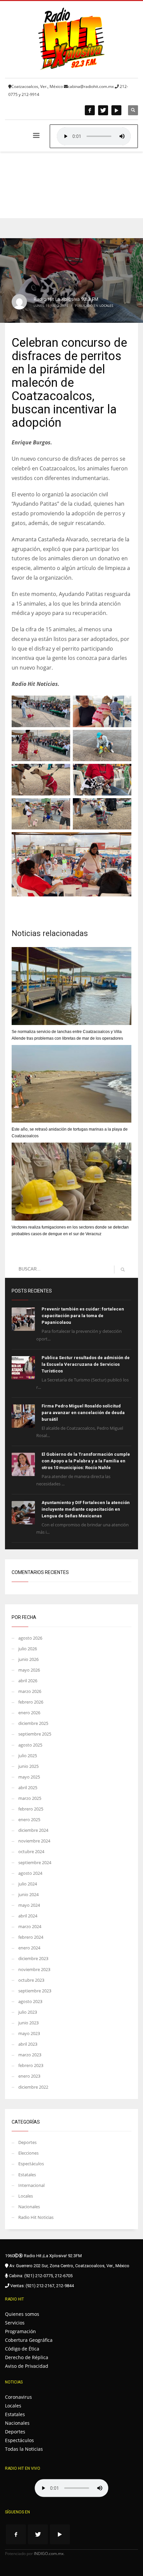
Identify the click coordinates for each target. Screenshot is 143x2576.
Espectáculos (31, 2164)
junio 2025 (28, 1766)
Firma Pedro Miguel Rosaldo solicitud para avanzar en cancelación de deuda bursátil (83, 1413)
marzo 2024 (30, 1926)
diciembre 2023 (33, 1958)
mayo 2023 (29, 2033)
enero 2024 (29, 1948)
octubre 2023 (31, 1980)
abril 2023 (28, 2044)
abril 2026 (28, 1681)
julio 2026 (28, 1649)
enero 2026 (29, 1713)
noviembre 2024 (34, 1841)
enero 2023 (29, 2076)
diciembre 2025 (33, 1723)
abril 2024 (28, 1916)
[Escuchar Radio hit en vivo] (71, 2488)
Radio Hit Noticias (36, 2217)
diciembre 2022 (33, 2087)
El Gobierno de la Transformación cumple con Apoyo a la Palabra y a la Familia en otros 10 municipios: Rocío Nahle (86, 1461)
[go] (123, 1270)
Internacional (31, 2185)
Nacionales (29, 2207)
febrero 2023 (31, 2065)
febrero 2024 (31, 1937)
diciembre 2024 (33, 1830)
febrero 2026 (31, 1702)
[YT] (116, 110)
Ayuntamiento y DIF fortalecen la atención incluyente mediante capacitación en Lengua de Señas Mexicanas (86, 1509)
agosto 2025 (30, 1745)
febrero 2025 (31, 1809)
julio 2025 (28, 1756)
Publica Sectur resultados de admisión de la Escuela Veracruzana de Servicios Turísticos (86, 1364)
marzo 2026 (30, 1691)
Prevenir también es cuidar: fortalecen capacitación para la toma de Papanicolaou (83, 1316)
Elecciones (28, 2153)
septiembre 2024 (35, 1862)
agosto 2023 (30, 2001)
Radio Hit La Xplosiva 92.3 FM (66, 299)
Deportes (27, 2142)
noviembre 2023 (34, 1969)
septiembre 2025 (35, 1734)
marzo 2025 (30, 1798)
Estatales (27, 2175)
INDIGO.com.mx (49, 2554)
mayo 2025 (29, 1777)
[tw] (103, 110)
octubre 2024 (31, 1851)
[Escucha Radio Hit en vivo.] (94, 136)
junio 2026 (28, 1659)
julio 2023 (28, 2012)
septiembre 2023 (35, 1991)
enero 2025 (29, 1819)
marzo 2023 (30, 2055)
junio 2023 (28, 2023)
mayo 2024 (29, 1905)
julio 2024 (28, 1884)
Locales (106, 305)
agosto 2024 (30, 1873)
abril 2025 (28, 1788)
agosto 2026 (30, 1638)
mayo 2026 (29, 1670)
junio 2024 (28, 1894)
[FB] (90, 110)
